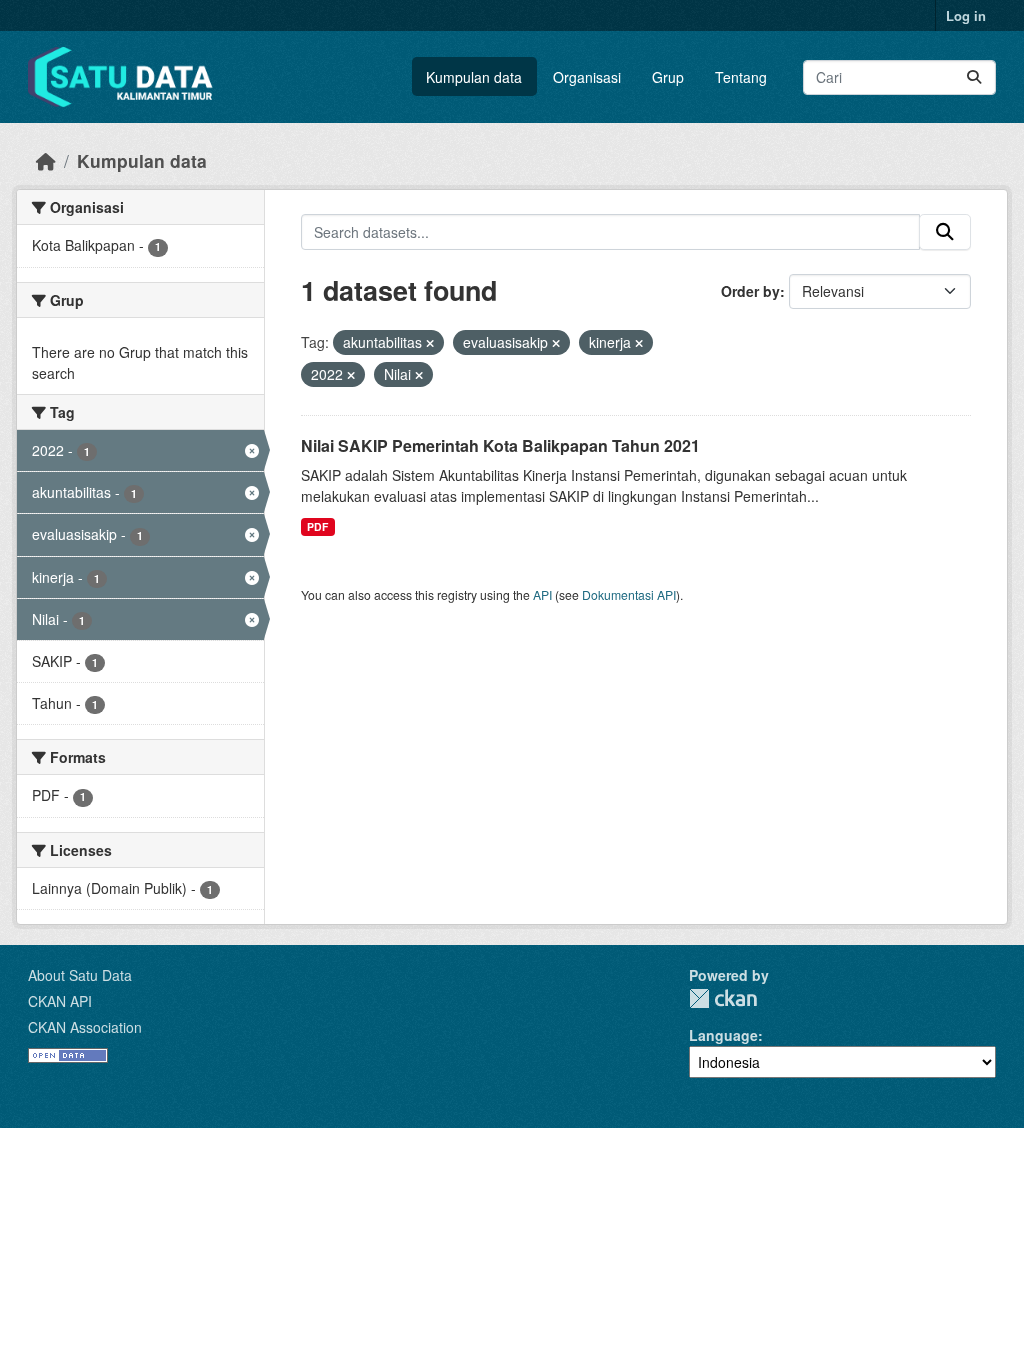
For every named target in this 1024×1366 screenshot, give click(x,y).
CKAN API (60, 1001)
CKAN (723, 998)
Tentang (741, 77)
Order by (750, 291)
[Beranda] (46, 160)
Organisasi (587, 77)
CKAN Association (85, 1027)
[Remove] (430, 343)
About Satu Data (80, 975)
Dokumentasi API (629, 594)
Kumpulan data (474, 77)
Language (723, 1035)
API (542, 594)
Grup (668, 77)
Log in (966, 15)
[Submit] (974, 77)
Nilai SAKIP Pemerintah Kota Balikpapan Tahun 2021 (500, 445)
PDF (317, 526)
